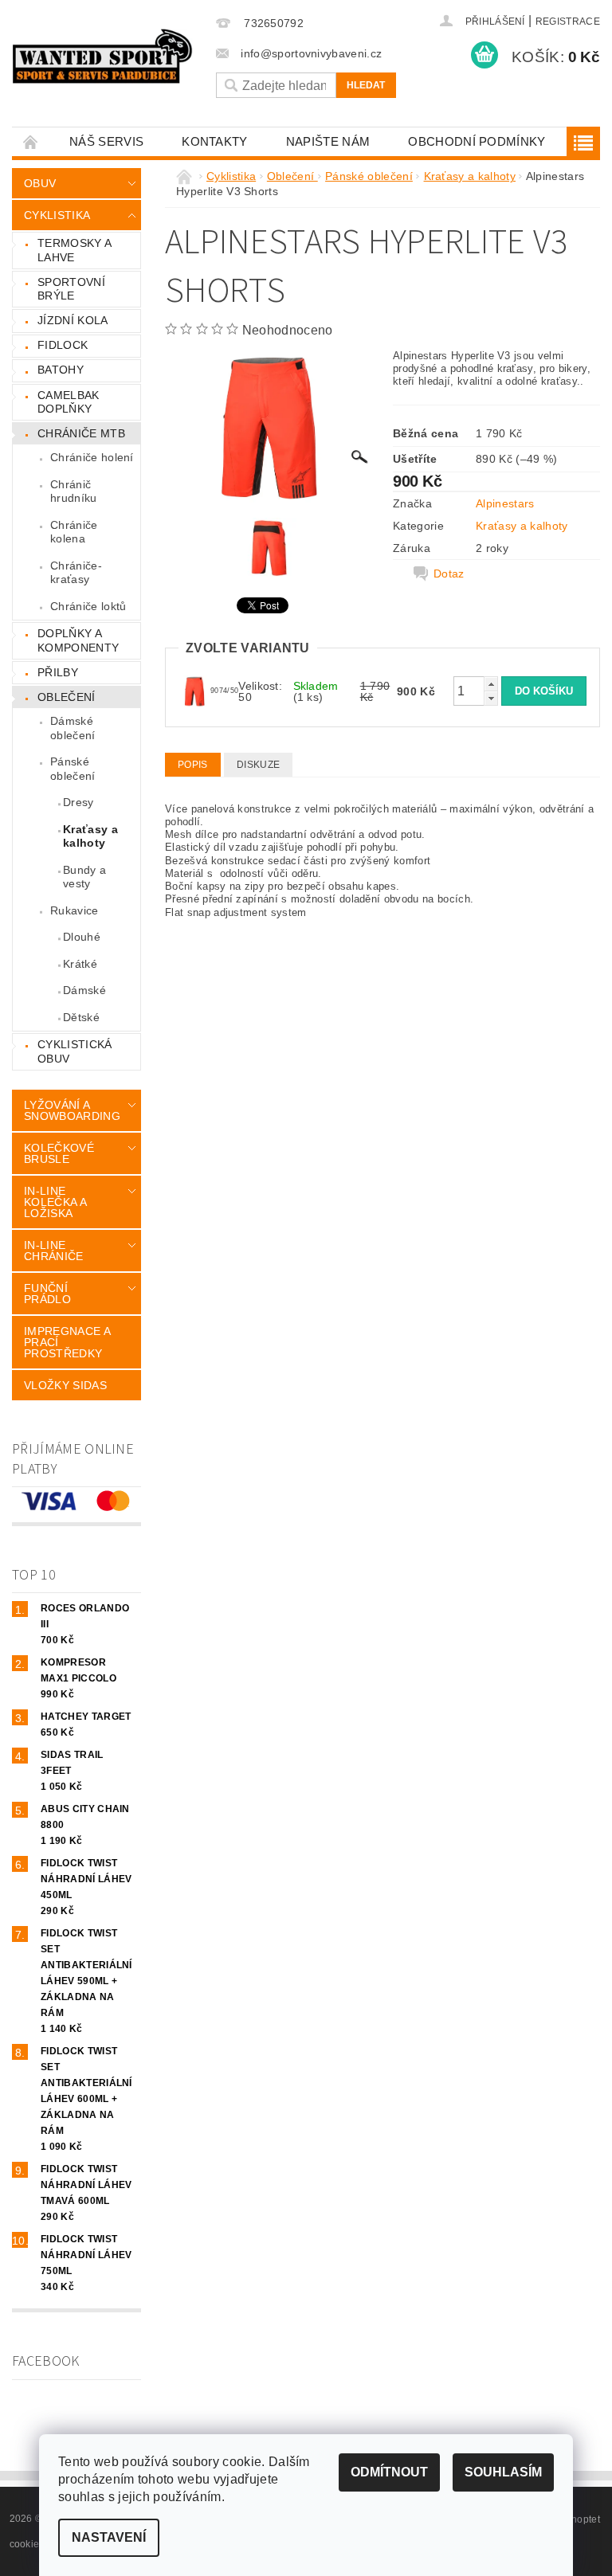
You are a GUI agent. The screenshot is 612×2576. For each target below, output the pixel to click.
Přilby (58, 672)
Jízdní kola (73, 320)
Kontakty (215, 141)
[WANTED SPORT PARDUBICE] (103, 56)
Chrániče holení (92, 457)
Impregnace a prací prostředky (67, 1342)
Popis (193, 765)
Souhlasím (503, 2472)
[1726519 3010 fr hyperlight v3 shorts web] (194, 690)
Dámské (84, 990)
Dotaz (449, 574)
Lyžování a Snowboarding (72, 1110)
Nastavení (109, 2537)
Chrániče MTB (81, 433)
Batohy (61, 370)
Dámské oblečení (73, 728)
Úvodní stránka (31, 141)
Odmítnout (389, 2472)
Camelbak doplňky (69, 402)
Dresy (78, 802)
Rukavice (75, 910)
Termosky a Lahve (75, 250)
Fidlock (63, 345)
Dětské (81, 1017)
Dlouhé (82, 937)
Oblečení (67, 697)
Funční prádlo (47, 1294)
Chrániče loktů (88, 606)
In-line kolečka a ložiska (55, 1202)
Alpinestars (505, 503)
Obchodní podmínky (477, 141)
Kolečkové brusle (59, 1153)
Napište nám (328, 141)
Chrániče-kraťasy (76, 573)
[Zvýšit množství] (491, 684)
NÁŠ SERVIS (106, 141)
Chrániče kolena (74, 532)
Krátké (80, 964)
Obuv (40, 183)
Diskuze (258, 765)
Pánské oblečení (73, 769)
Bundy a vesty (84, 877)
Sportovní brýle (71, 289)
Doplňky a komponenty (78, 640)
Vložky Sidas (65, 1385)
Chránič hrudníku (74, 491)
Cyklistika (57, 215)
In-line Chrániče (54, 1251)
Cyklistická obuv (75, 1051)
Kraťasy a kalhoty (90, 836)
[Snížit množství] (491, 698)
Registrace (568, 22)
